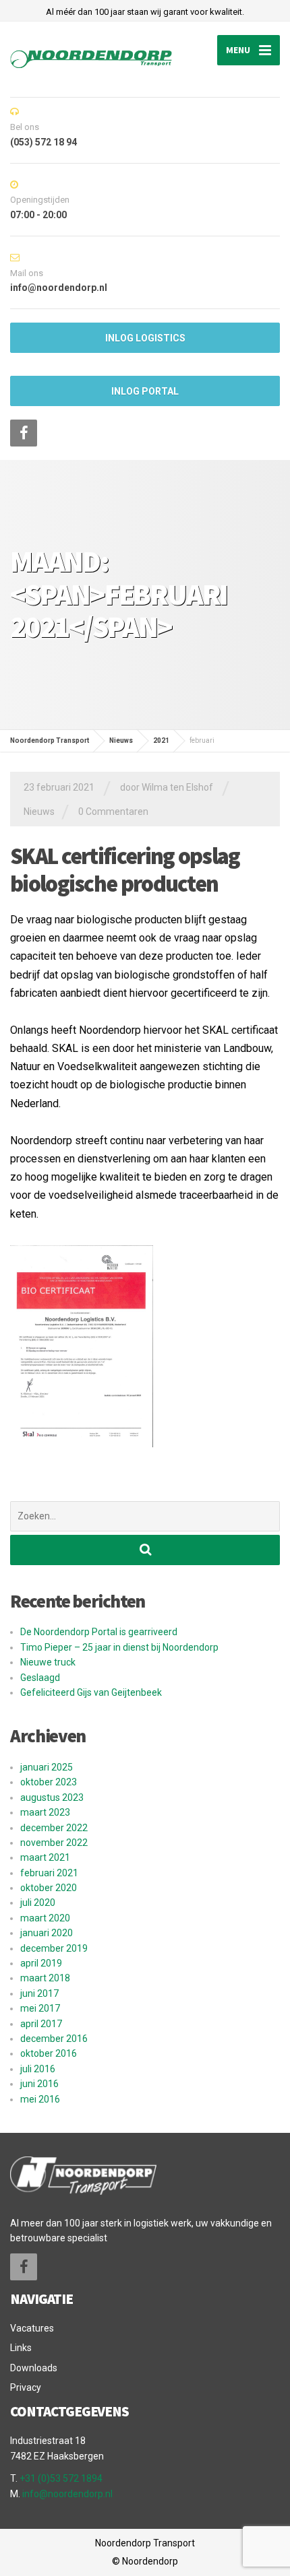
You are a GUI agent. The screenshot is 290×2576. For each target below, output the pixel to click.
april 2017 (41, 2024)
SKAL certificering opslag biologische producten (125, 870)
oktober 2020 (49, 1888)
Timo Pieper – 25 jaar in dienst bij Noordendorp (119, 1647)
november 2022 (54, 1843)
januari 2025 (47, 1767)
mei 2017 (40, 2008)
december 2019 (54, 1948)
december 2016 (54, 2039)
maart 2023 (45, 1812)
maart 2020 (45, 1918)
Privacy (26, 2387)
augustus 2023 (52, 1797)
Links (21, 2348)
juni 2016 (39, 2084)
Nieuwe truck (48, 1662)
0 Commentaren (113, 812)
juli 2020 (38, 1903)
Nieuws (39, 812)
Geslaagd (40, 1678)
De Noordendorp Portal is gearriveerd (99, 1632)
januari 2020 (47, 1933)
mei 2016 (40, 2099)
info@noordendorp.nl (67, 2494)
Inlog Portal (145, 391)
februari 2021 (49, 1873)
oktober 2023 (49, 1782)
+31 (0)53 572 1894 (61, 2478)
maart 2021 (45, 1857)
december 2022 (54, 1828)
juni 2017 (39, 1993)
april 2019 (41, 1963)
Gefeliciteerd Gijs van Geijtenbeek (91, 1692)
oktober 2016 (49, 2053)
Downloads (34, 2368)
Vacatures (32, 2328)
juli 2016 (38, 2069)
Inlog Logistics (145, 338)
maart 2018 (45, 1978)
